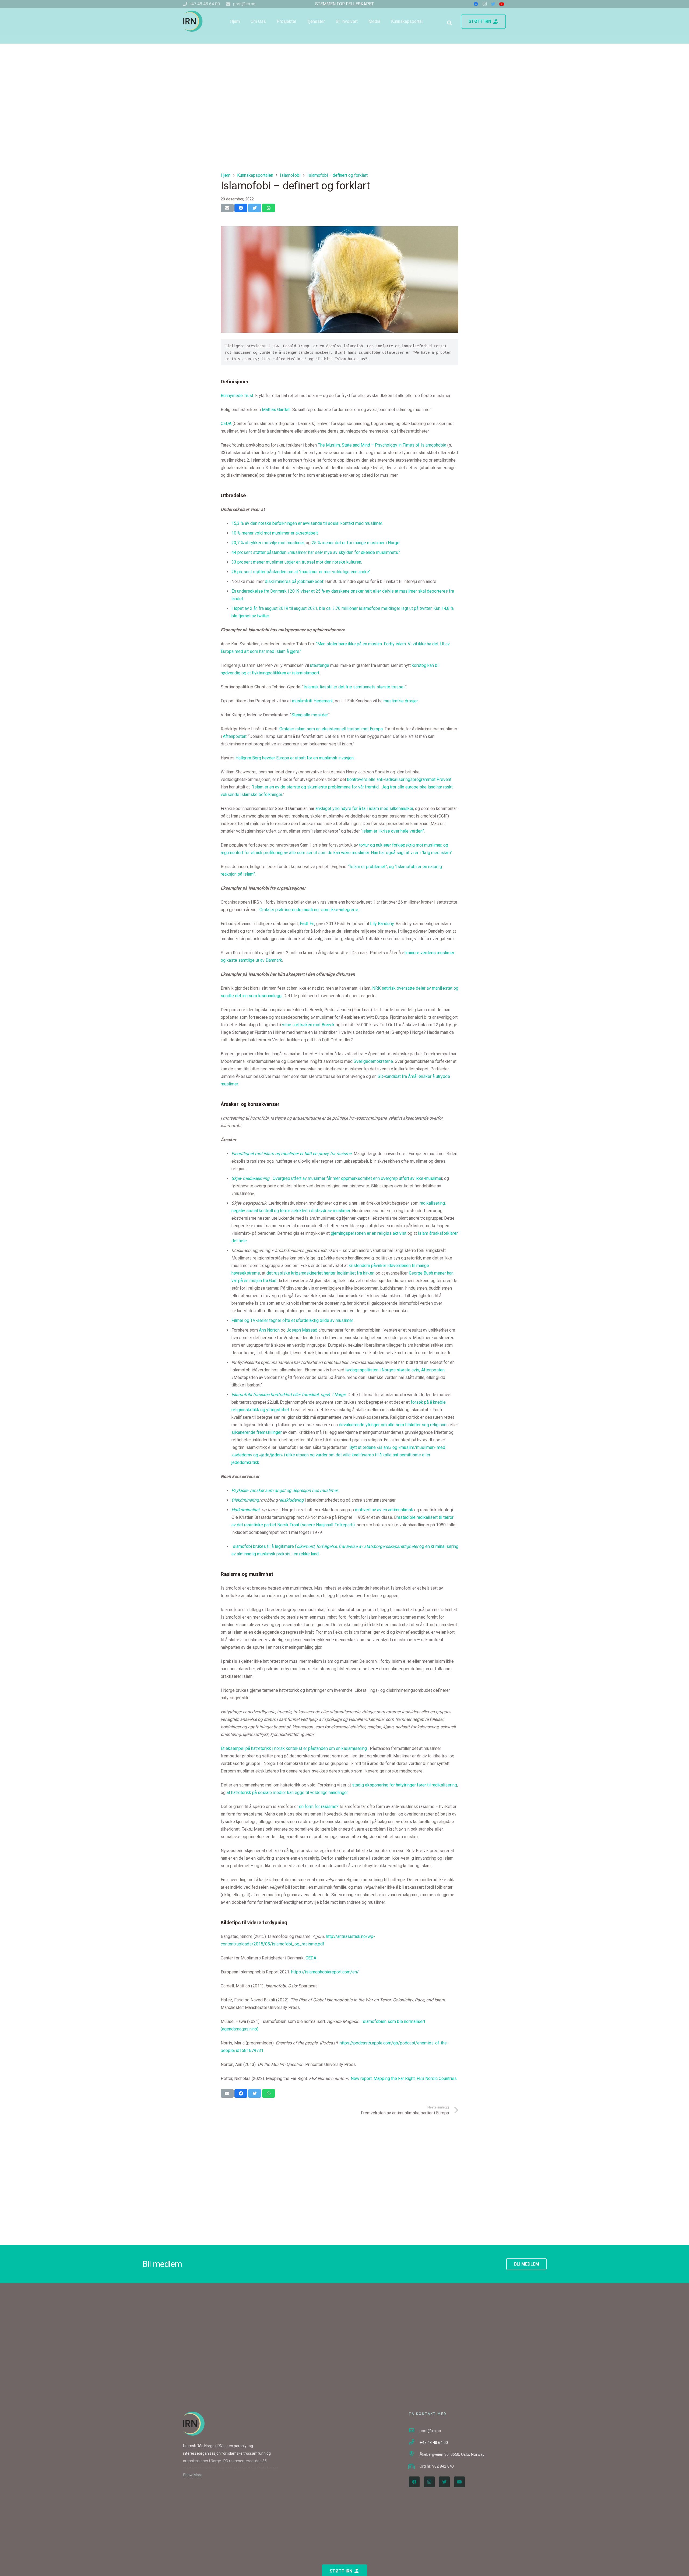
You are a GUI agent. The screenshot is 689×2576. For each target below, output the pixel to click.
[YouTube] (459, 2482)
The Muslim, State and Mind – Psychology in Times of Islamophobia (382, 445)
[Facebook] (414, 2482)
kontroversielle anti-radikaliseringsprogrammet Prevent (399, 779)
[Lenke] (193, 21)
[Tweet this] (255, 208)
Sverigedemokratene (373, 1061)
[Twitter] (444, 2482)
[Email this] (227, 208)
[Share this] (241, 208)
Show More (193, 2475)
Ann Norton (270, 1330)
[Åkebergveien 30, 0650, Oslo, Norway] (414, 2454)
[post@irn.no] (414, 2431)
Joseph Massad (302, 1330)
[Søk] (449, 23)
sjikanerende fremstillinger (257, 1432)
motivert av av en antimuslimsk (384, 1510)
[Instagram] (429, 2482)
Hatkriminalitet (245, 1510)
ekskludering (292, 1500)
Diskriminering (245, 1500)
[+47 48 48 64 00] (414, 2443)
